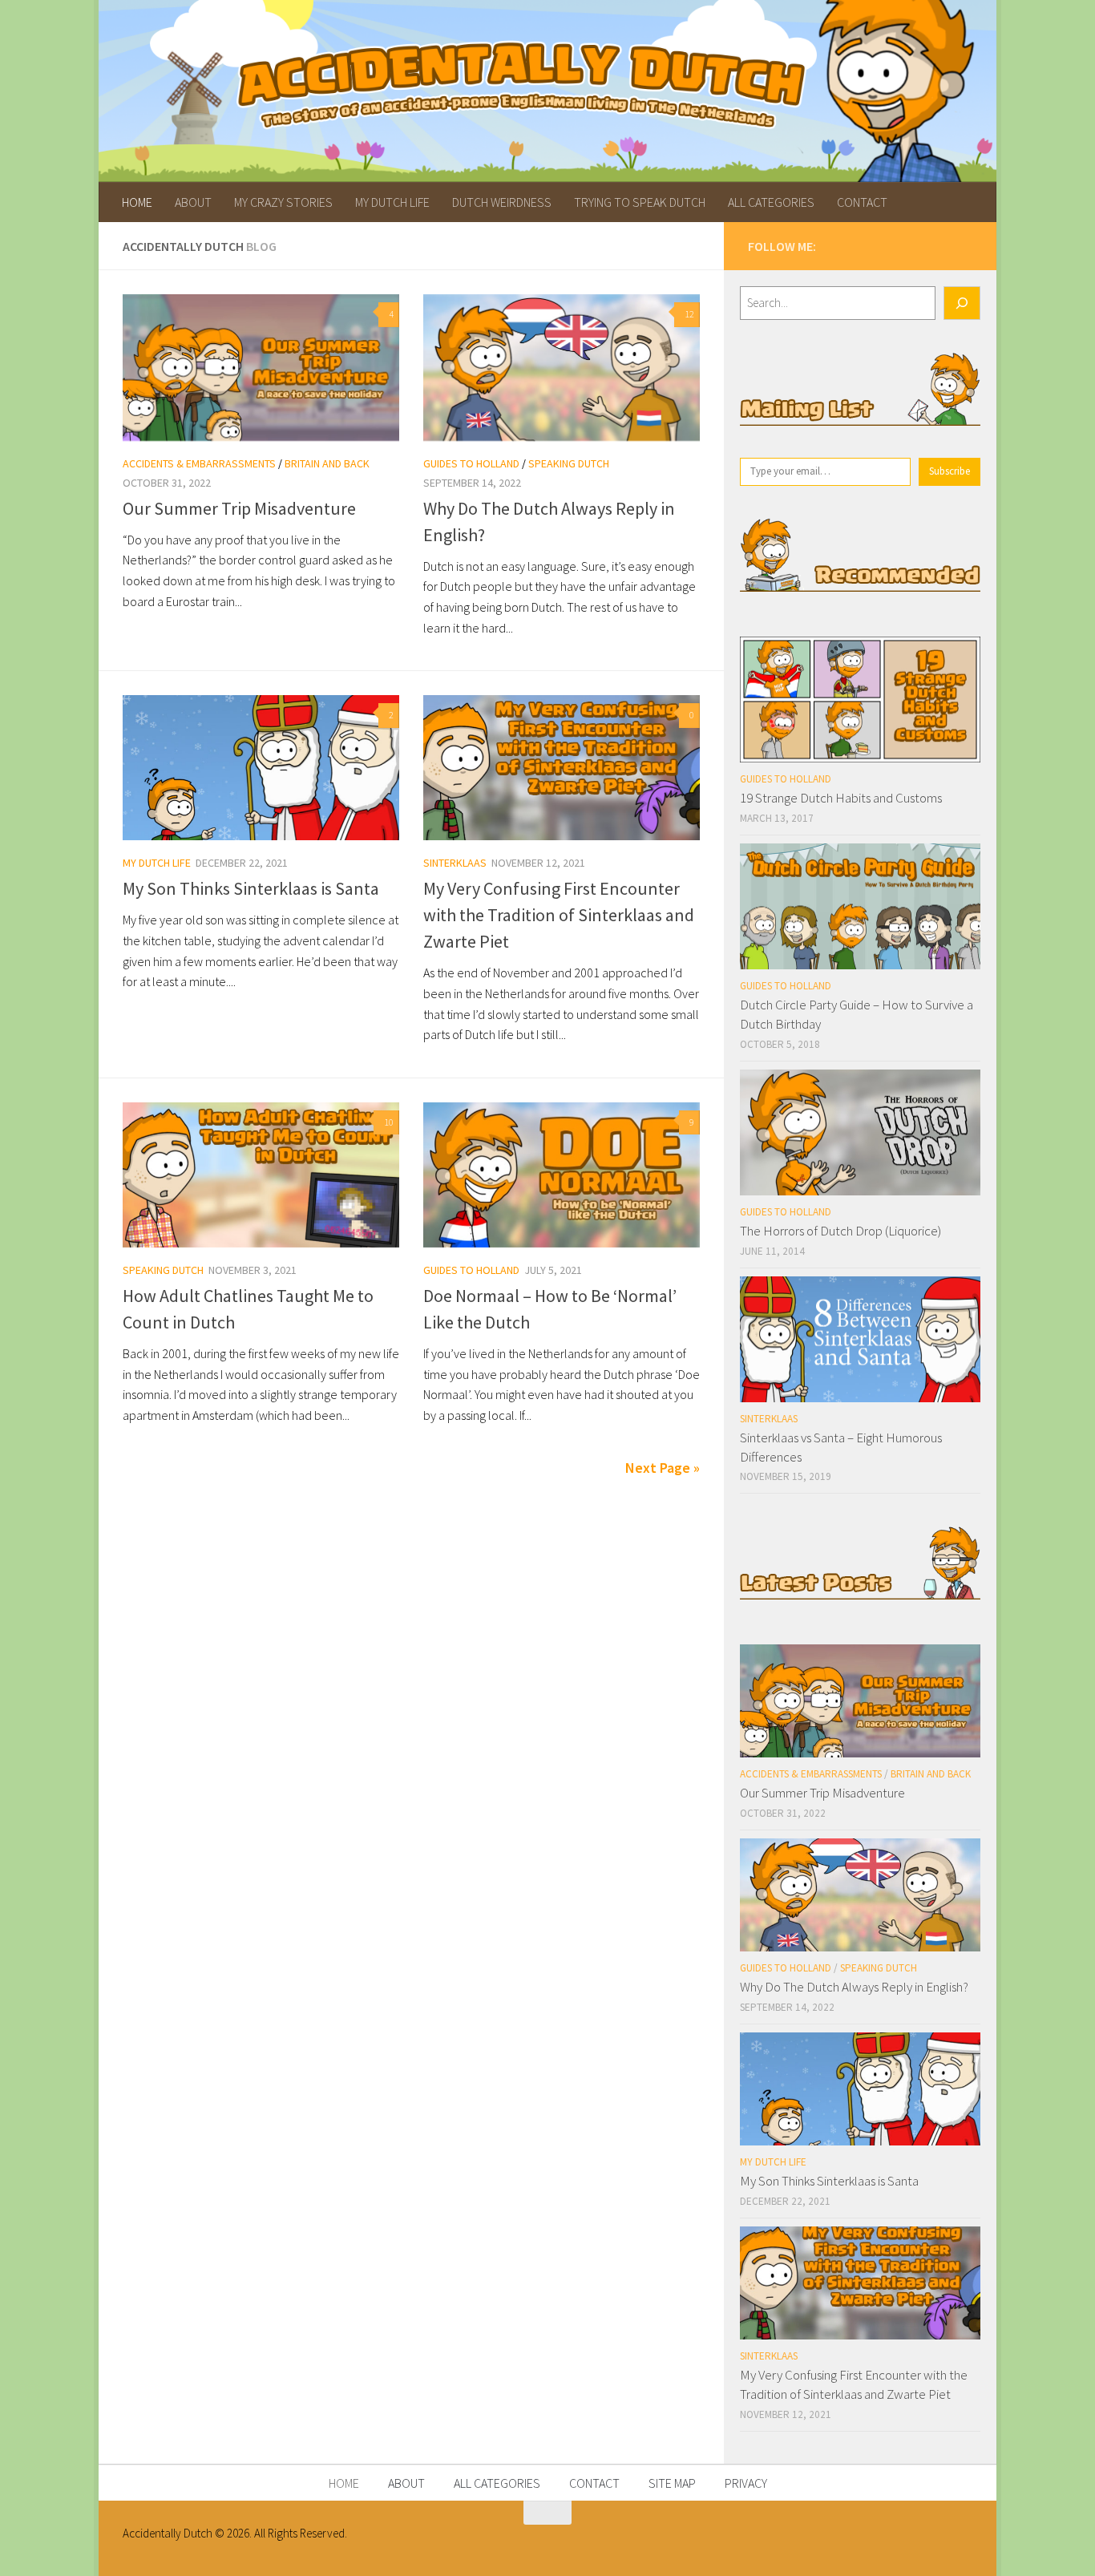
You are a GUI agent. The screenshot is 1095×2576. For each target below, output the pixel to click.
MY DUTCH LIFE (392, 202)
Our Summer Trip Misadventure (239, 508)
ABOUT (193, 202)
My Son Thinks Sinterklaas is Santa (251, 888)
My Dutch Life (157, 863)
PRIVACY (746, 2483)
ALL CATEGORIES (771, 202)
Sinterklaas (455, 863)
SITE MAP (672, 2483)
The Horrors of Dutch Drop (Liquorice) (840, 1231)
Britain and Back (327, 463)
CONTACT (862, 202)
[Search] (962, 303)
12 (689, 314)
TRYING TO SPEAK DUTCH (640, 202)
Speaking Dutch (569, 463)
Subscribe (950, 471)
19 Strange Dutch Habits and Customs (841, 798)
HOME (137, 202)
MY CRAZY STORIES (283, 202)
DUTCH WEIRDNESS (502, 202)
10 (389, 1122)
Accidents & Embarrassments (199, 463)
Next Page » (663, 1468)
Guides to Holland (471, 463)
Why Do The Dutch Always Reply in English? (854, 1987)
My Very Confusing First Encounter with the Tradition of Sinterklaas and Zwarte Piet (559, 915)
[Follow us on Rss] (951, 244)
